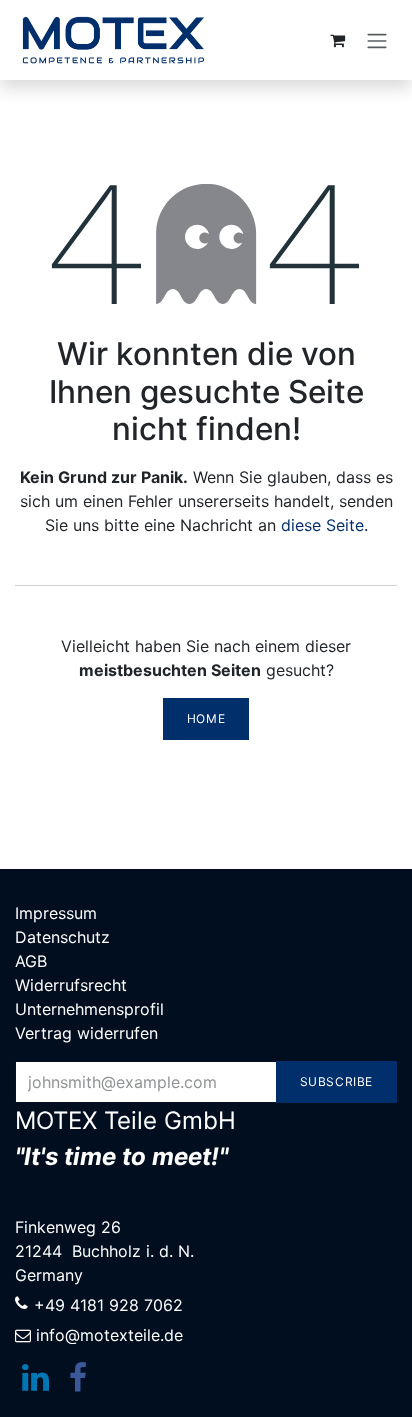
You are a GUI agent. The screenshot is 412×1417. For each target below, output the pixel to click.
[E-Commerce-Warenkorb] (337, 40)
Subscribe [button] (336, 1081)
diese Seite (322, 525)
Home (206, 718)
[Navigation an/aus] (377, 40)
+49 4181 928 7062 (108, 1305)
